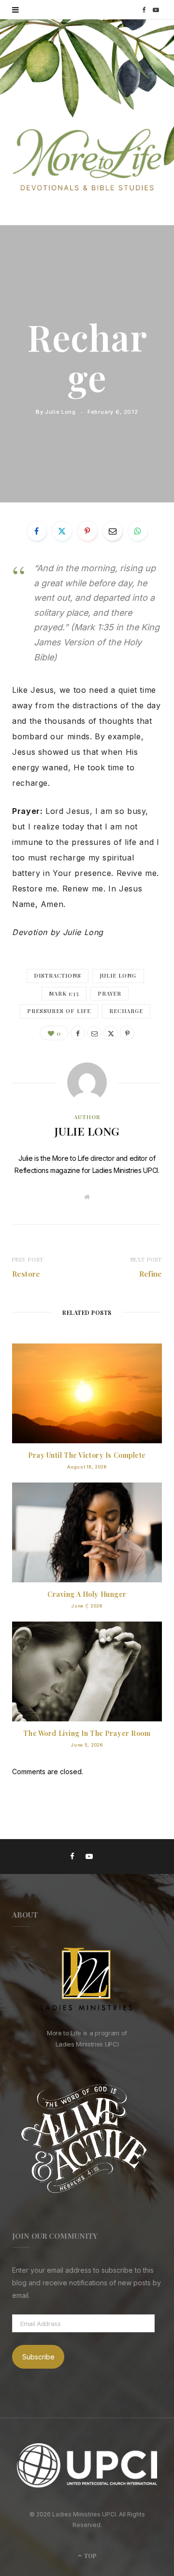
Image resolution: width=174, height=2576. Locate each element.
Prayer (109, 993)
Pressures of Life (59, 1011)
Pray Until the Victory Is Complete (87, 1455)
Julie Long (60, 412)
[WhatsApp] (138, 531)
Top (90, 2556)
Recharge (126, 1011)
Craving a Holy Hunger (87, 1594)
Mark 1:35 (64, 993)
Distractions (58, 976)
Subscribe (38, 2357)
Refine (151, 1274)
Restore (26, 1274)
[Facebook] (37, 531)
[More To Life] (87, 161)
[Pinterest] (87, 531)
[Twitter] (62, 531)
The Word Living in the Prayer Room (87, 1733)
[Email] (113, 531)
